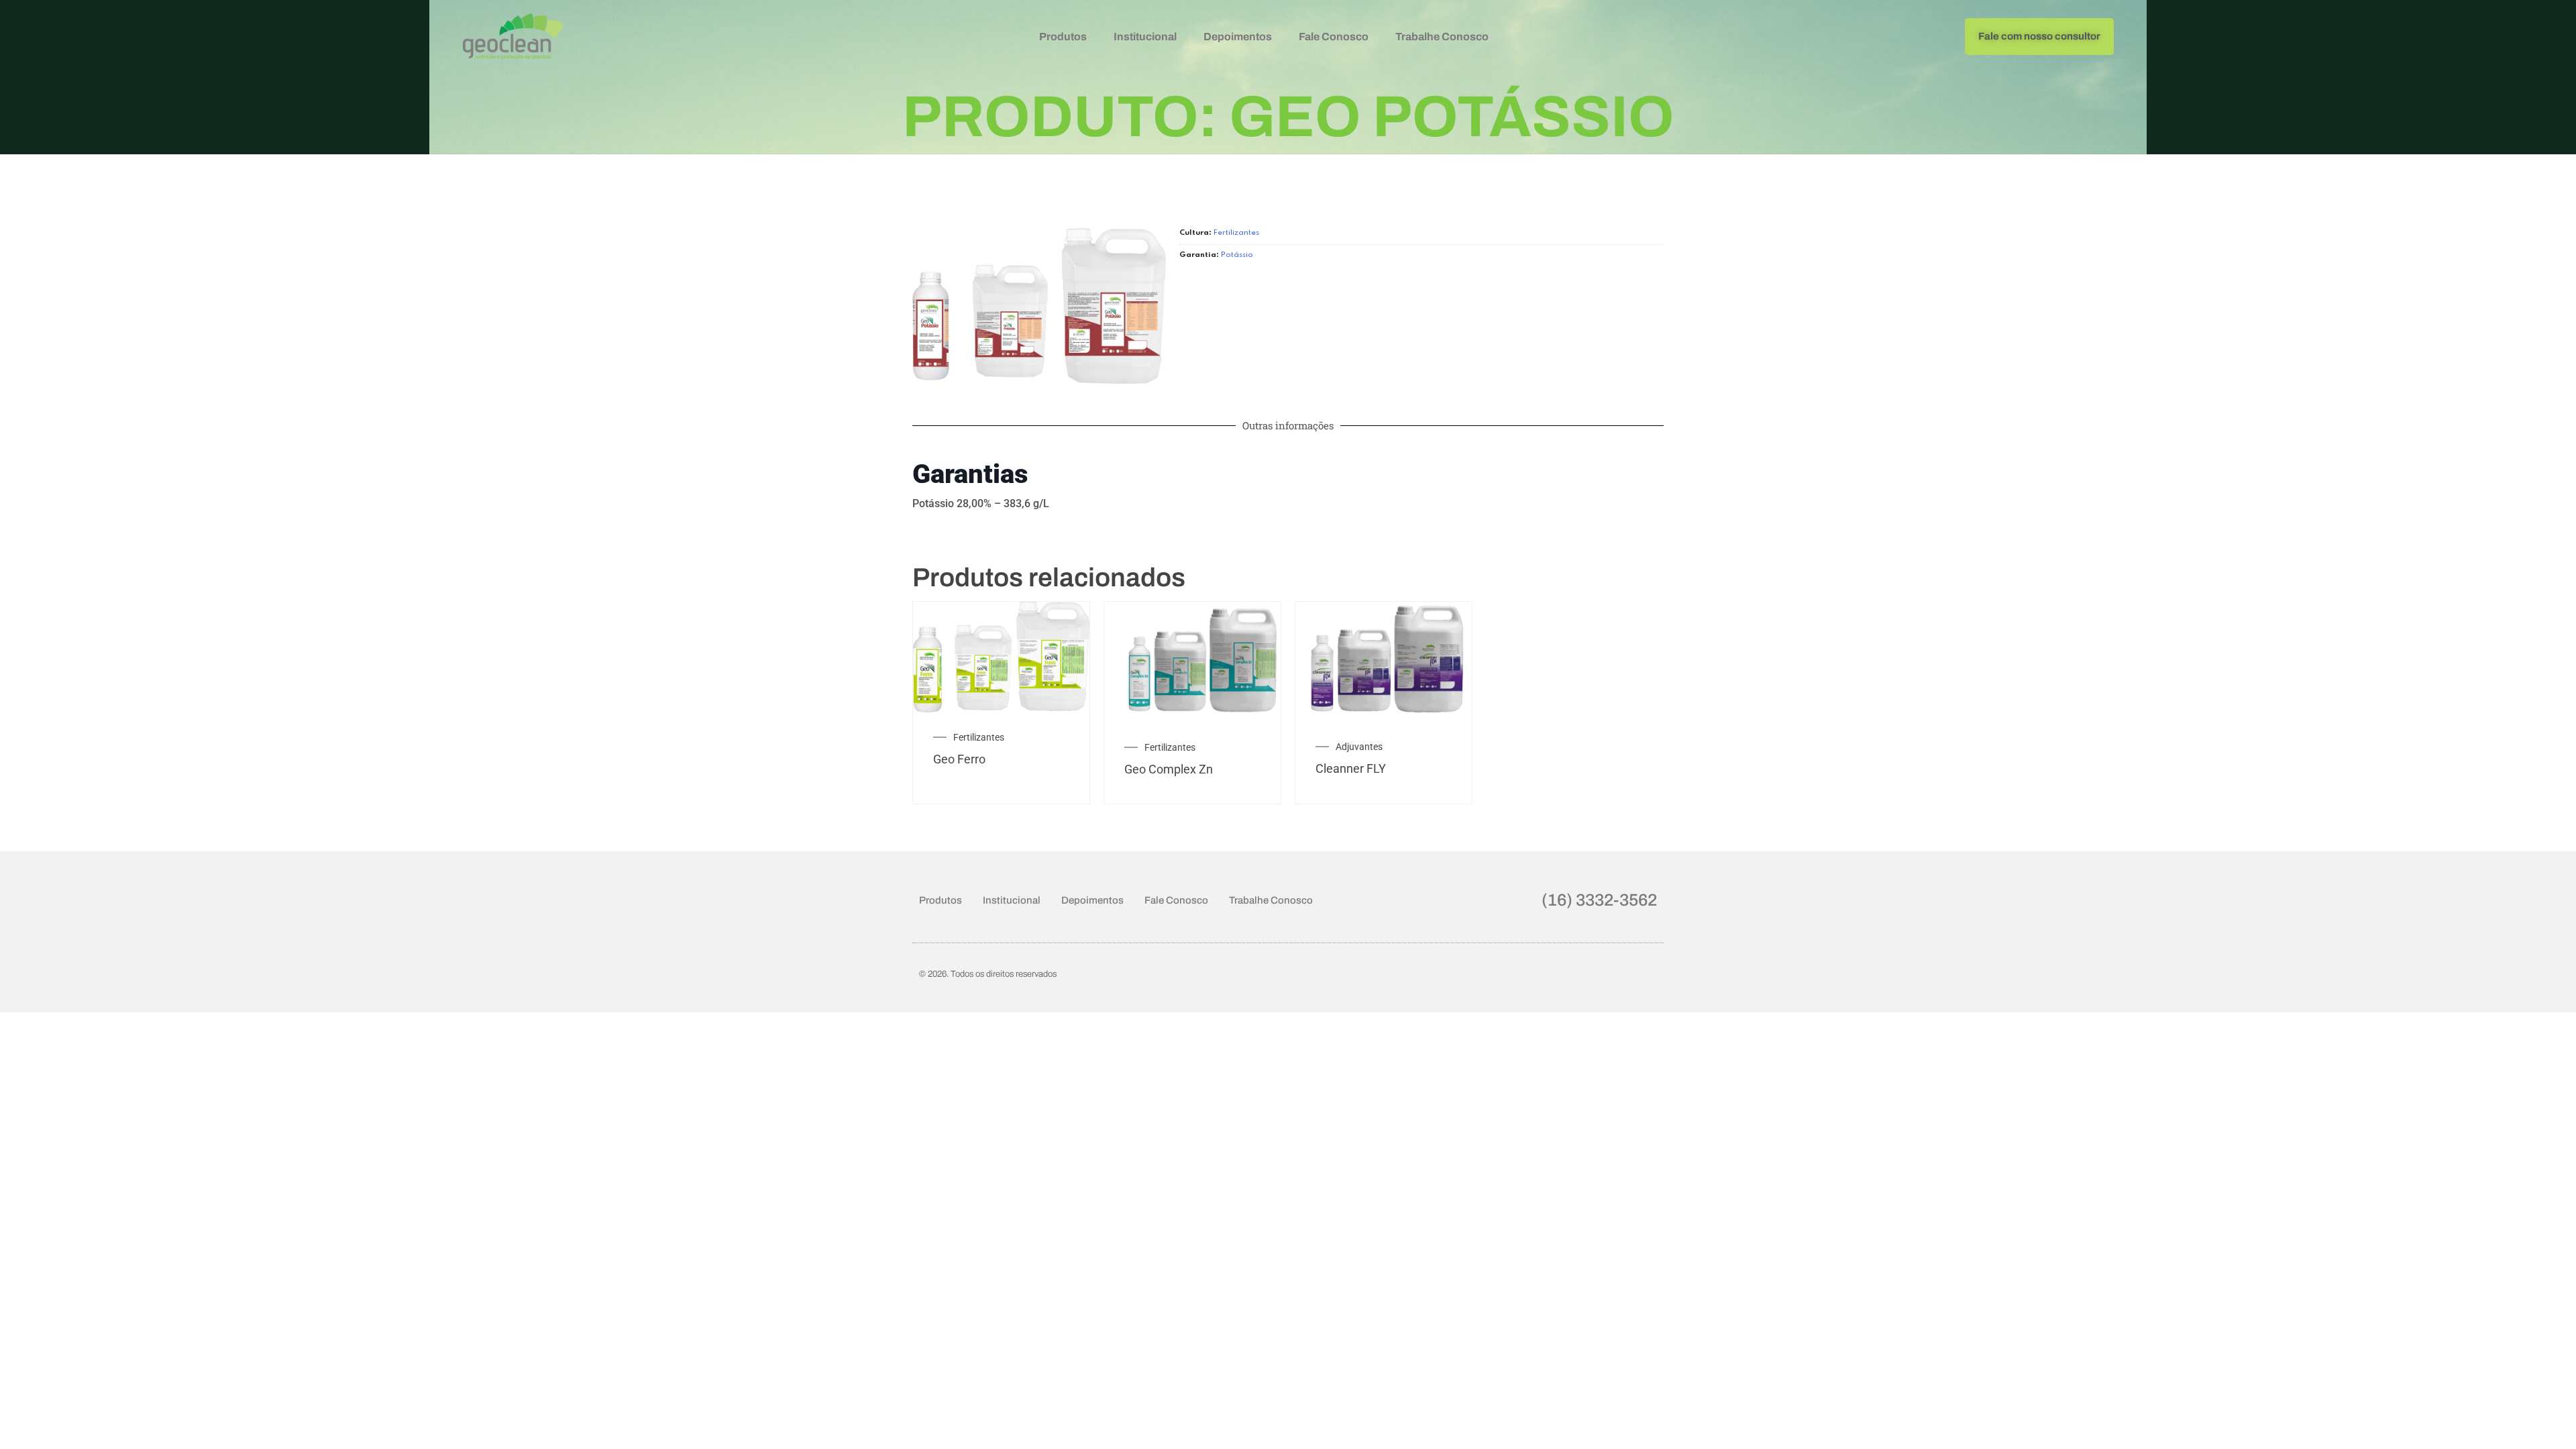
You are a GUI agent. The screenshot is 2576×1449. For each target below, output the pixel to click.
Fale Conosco (1334, 37)
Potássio (1237, 255)
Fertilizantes (1236, 233)
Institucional (1145, 37)
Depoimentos (1238, 37)
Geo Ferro (959, 759)
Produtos (1063, 37)
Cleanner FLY (1351, 768)
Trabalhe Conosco (1442, 37)
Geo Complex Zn (1169, 769)
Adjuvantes (1359, 747)
